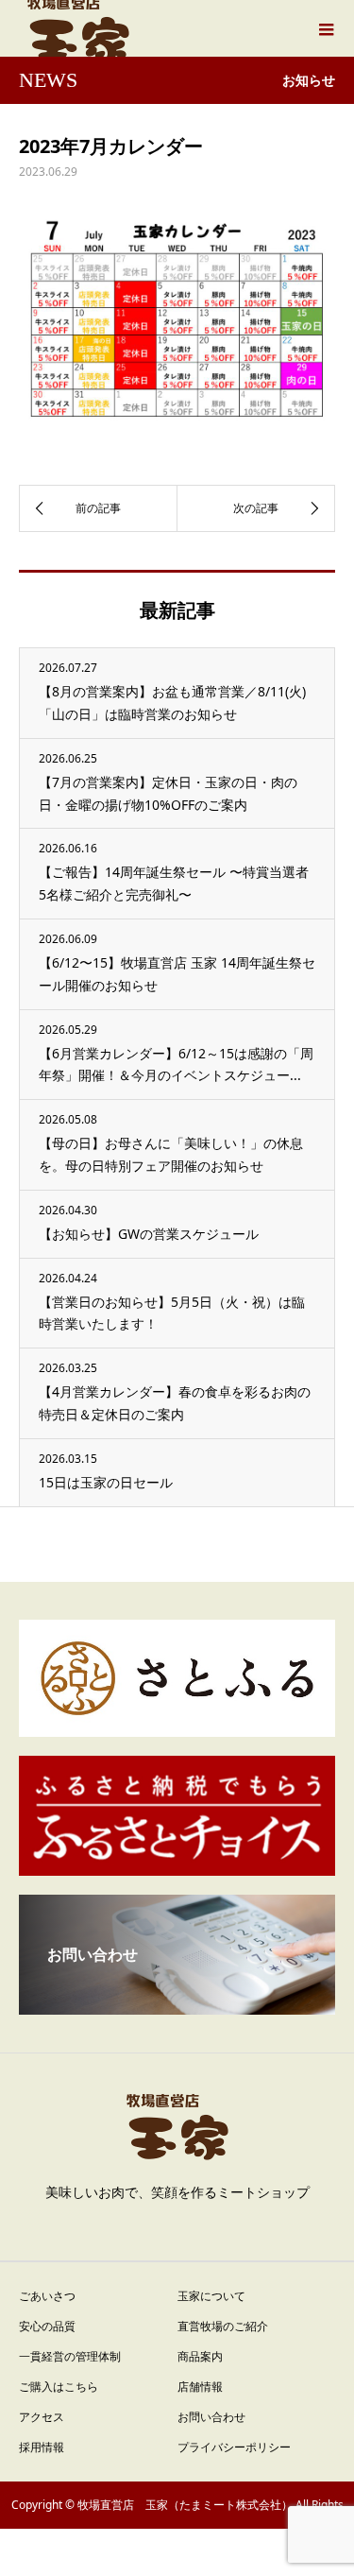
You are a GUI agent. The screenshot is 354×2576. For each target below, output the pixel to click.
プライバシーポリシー (234, 2447)
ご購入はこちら (59, 2387)
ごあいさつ (47, 2296)
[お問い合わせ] (177, 2007)
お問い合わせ (211, 2417)
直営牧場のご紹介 (223, 2326)
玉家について (211, 2296)
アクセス (42, 2417)
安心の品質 (47, 2326)
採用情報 (42, 2447)
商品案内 (200, 2356)
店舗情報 (200, 2387)
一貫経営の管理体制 (70, 2356)
